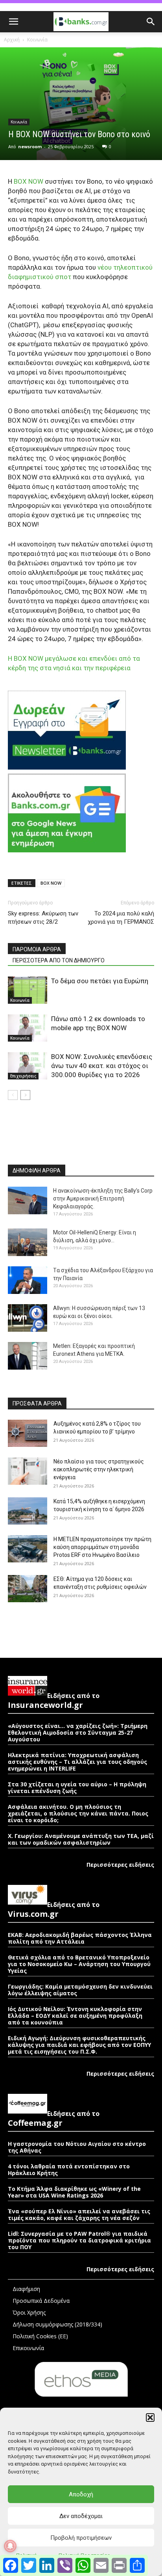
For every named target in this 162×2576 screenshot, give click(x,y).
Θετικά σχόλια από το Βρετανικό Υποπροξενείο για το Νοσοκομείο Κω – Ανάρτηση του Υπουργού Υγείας (79, 1964)
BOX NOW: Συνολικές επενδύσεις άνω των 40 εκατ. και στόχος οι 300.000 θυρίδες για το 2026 (102, 1066)
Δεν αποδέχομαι (81, 2516)
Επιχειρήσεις (23, 1076)
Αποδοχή (81, 2494)
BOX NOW (51, 883)
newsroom (30, 146)
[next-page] (25, 1095)
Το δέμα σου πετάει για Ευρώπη (100, 981)
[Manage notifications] (10, 2546)
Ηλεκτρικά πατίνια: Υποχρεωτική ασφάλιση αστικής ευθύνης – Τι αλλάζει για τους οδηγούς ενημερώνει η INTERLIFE (77, 1762)
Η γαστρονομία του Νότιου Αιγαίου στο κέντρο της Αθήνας (77, 2147)
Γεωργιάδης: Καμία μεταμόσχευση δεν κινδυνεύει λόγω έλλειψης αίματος (80, 1990)
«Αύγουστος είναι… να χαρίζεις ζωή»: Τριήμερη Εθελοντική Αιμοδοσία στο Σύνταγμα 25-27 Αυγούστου (78, 1733)
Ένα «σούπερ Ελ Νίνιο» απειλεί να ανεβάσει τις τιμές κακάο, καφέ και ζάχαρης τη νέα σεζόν (79, 2214)
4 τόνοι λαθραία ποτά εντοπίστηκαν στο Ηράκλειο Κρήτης (69, 2170)
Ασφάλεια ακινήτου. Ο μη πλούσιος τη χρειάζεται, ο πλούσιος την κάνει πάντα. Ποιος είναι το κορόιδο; (78, 1813)
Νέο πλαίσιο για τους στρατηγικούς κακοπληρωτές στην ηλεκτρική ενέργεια (99, 1469)
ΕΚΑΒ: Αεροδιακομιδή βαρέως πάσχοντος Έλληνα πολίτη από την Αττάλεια (80, 1938)
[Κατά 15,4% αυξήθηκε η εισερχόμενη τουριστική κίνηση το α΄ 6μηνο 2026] (28, 1511)
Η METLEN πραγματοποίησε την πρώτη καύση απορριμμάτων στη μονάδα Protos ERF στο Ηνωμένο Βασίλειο (102, 1547)
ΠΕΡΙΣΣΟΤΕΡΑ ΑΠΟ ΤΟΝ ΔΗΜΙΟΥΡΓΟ (59, 960)
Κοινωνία (37, 40)
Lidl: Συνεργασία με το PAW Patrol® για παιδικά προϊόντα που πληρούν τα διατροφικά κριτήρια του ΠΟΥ (79, 2240)
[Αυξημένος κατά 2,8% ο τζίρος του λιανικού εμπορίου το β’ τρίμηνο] (28, 1433)
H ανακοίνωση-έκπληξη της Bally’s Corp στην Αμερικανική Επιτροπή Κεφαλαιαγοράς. (103, 1199)
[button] (150, 2418)
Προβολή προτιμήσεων (81, 2538)
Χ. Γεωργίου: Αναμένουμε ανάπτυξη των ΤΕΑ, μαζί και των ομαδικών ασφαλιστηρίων (81, 1839)
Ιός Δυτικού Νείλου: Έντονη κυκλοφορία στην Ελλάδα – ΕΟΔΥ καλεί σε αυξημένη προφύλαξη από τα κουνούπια (75, 2016)
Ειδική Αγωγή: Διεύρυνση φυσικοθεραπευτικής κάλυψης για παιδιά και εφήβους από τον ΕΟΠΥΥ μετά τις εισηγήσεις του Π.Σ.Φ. (79, 2045)
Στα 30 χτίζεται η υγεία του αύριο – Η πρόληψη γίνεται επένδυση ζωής (77, 1788)
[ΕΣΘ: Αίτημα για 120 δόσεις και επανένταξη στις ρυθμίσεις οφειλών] (28, 1589)
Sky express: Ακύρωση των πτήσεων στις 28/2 (43, 918)
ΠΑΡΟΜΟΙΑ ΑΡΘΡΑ (37, 949)
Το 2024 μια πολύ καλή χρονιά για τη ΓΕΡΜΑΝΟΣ (121, 918)
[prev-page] (13, 1095)
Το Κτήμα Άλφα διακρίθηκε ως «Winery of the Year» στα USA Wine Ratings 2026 (74, 2192)
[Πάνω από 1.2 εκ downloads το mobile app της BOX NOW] (28, 1028)
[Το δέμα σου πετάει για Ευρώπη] (28, 990)
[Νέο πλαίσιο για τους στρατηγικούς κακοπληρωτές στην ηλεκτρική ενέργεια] (28, 1471)
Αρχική (12, 40)
